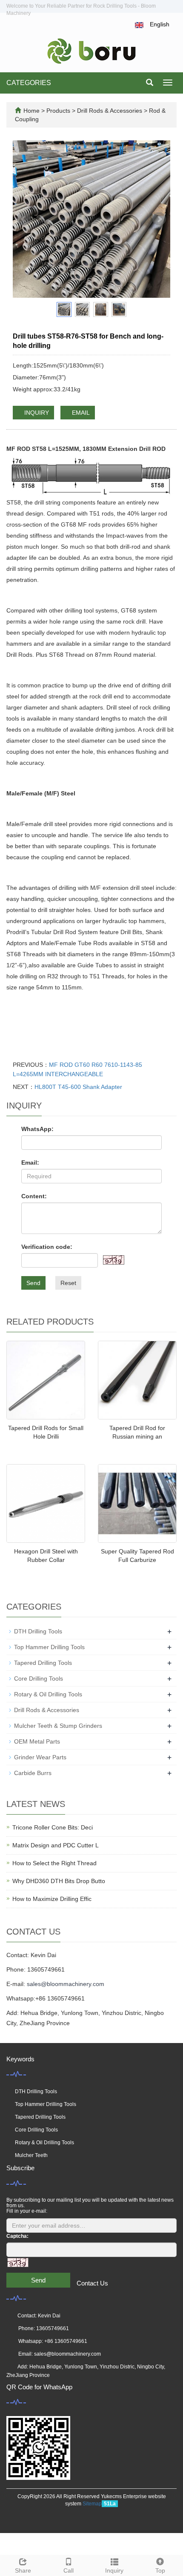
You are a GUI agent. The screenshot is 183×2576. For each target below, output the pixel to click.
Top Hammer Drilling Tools (49, 1647)
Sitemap (92, 2504)
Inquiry (114, 2570)
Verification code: (47, 1247)
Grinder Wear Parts (40, 1757)
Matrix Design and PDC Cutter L (56, 1845)
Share (23, 2570)
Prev (24, 219)
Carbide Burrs (33, 1773)
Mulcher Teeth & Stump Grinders (58, 1726)
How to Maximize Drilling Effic (52, 1899)
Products (59, 111)
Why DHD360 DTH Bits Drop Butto (59, 1881)
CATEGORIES (29, 83)
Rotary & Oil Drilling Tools (48, 1694)
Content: (34, 1196)
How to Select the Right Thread (54, 1863)
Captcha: (17, 2236)
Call (69, 2570)
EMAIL (80, 413)
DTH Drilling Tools (38, 1631)
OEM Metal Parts (37, 1741)
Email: (30, 1163)
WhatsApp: (37, 1129)
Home (31, 111)
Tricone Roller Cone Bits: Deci (53, 1827)
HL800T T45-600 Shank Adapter (78, 1087)
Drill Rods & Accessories (110, 111)
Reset (68, 1283)
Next (159, 219)
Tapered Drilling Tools (43, 1663)
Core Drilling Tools (39, 1678)
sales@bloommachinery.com (66, 1984)
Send (33, 1283)
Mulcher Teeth (31, 2155)
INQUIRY (36, 413)
